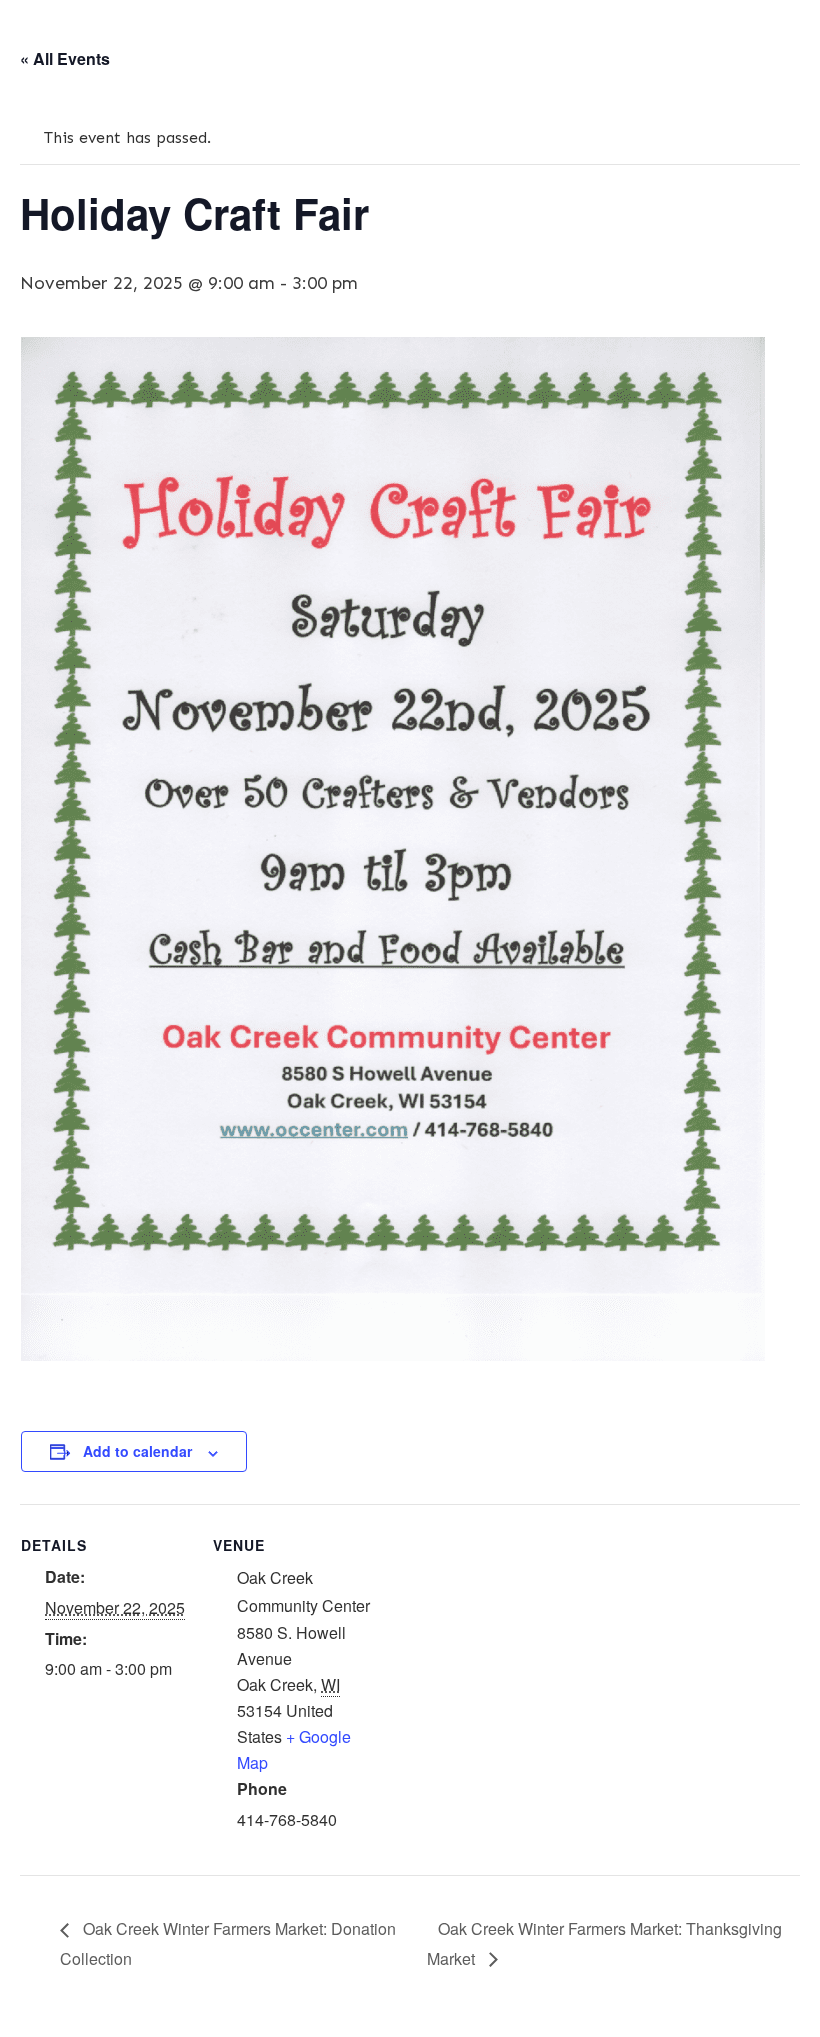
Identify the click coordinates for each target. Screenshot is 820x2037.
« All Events (65, 58)
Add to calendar (137, 1451)
